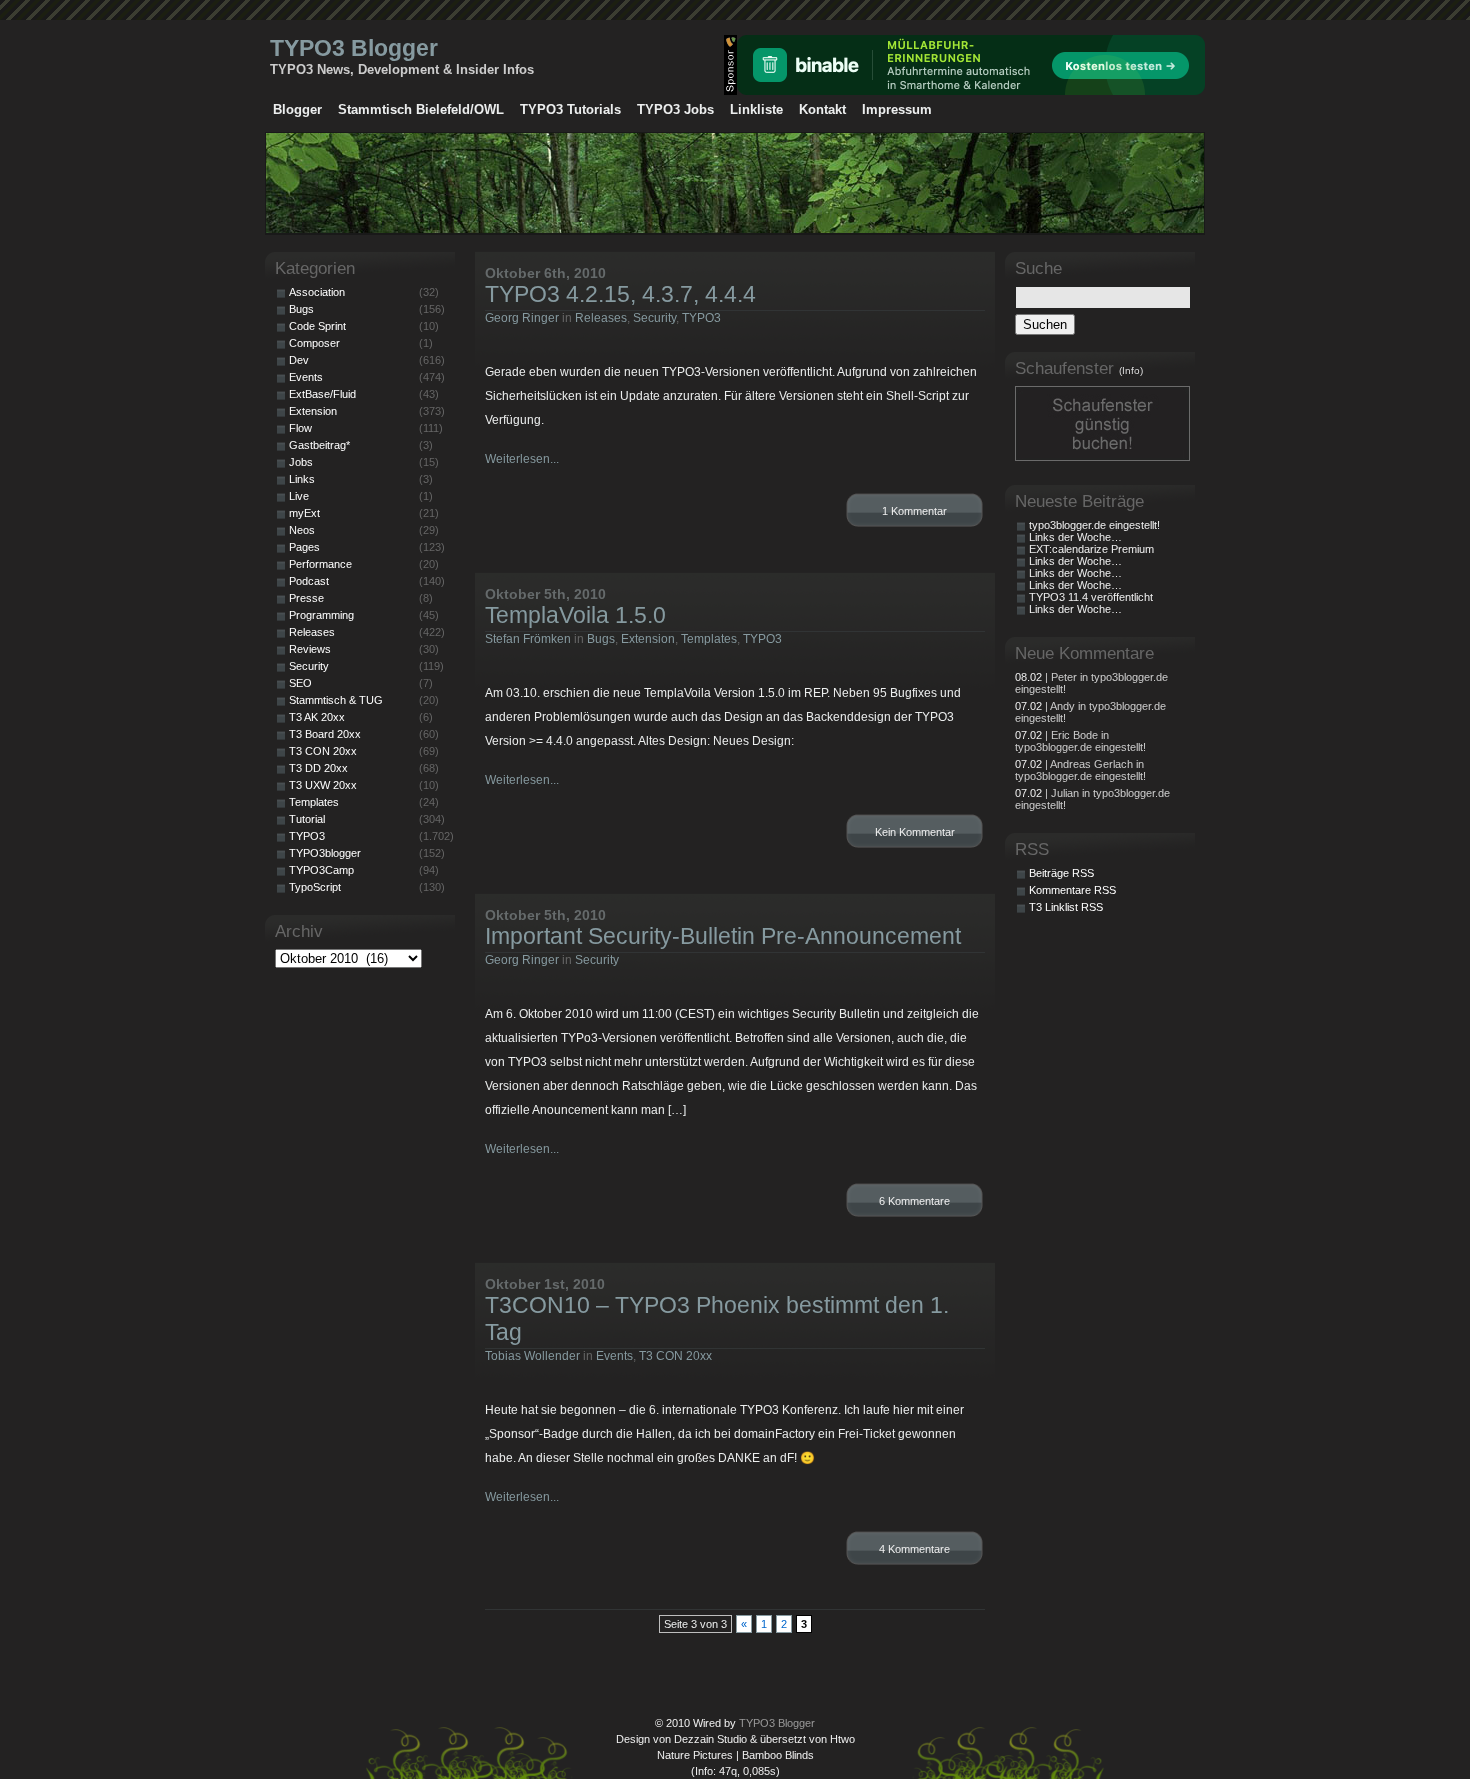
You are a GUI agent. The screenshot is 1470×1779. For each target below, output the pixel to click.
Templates (709, 639)
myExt (304, 513)
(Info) (1131, 370)
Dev (299, 360)
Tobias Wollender (532, 1356)
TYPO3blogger (325, 853)
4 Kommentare (914, 1549)
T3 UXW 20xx (323, 785)
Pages (304, 547)
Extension (648, 639)
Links (302, 479)
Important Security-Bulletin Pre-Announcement (723, 936)
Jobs (301, 462)
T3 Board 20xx (325, 734)
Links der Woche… (1075, 537)
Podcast (309, 581)
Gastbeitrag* (319, 445)
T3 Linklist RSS (1066, 907)
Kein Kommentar (915, 832)
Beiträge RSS (1061, 873)
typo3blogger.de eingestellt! (1094, 525)
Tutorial (307, 819)
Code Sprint (317, 326)
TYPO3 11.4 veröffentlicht (1091, 597)
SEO (300, 683)
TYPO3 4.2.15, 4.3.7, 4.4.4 (620, 294)
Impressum (897, 109)
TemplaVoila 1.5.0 (575, 615)
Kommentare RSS (1072, 890)
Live (299, 496)
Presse (306, 598)
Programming (321, 615)
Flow (300, 428)
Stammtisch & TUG (336, 700)
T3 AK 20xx (317, 717)
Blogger (297, 109)
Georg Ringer (522, 318)
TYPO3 (701, 318)
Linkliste (756, 109)
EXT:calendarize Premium (1091, 549)
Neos (302, 530)
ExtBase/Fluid (322, 394)
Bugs (601, 639)
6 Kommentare (914, 1201)
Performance (320, 564)
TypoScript (315, 887)
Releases (601, 318)
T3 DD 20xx (318, 768)
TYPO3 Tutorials (570, 109)
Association (317, 292)
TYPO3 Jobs (675, 109)
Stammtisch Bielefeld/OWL (421, 109)
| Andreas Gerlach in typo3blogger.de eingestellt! (1080, 770)
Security (654, 318)
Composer (314, 343)
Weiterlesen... (522, 459)
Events (614, 1356)
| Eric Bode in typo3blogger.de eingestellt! (1080, 741)
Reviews (310, 649)
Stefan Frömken (528, 639)
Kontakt (822, 109)
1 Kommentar (914, 511)
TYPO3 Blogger (354, 48)
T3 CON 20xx (675, 1356)
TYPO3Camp (321, 870)
